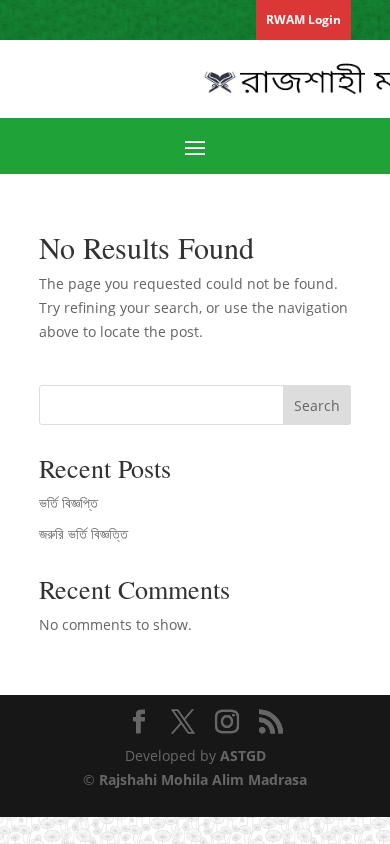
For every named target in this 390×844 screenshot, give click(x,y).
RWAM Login (303, 19)
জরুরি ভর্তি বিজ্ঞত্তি (83, 533)
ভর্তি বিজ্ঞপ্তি (68, 502)
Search (317, 405)
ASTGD (243, 755)
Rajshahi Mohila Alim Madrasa (203, 779)
